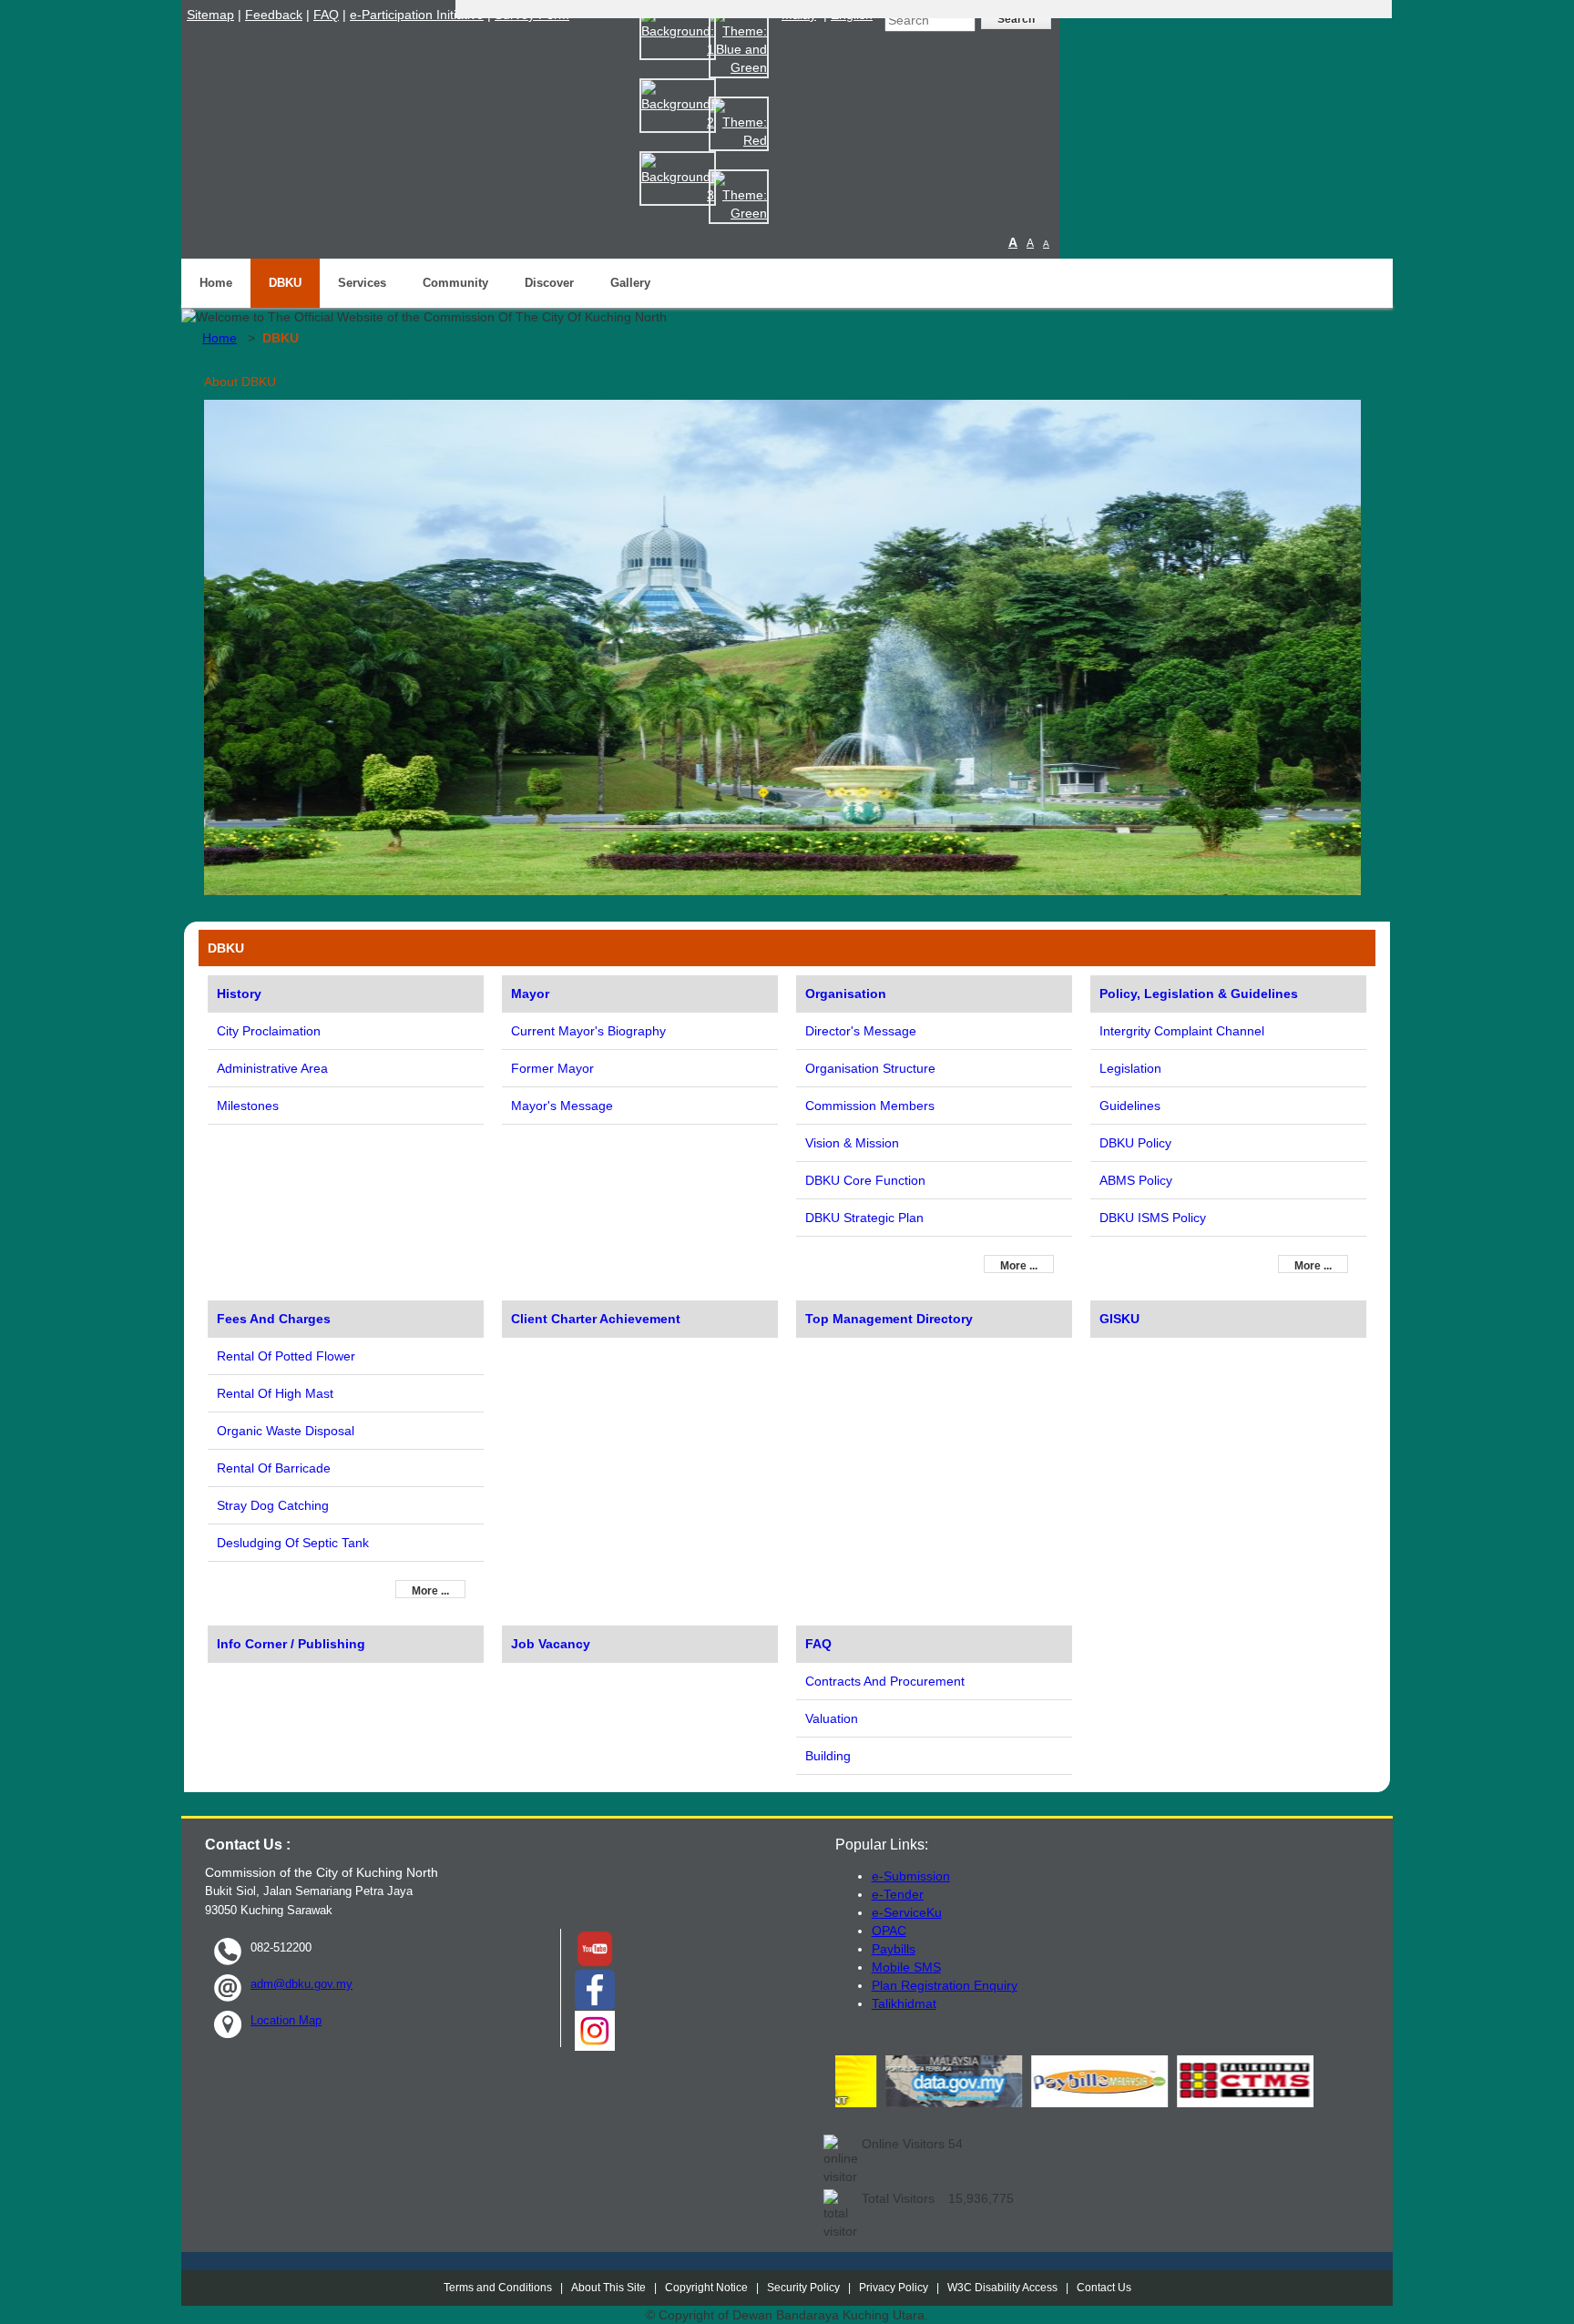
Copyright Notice (706, 2288)
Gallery (630, 283)
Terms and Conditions (498, 2288)
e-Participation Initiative (417, 15)
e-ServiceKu (907, 1912)
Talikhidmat (904, 2003)
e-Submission (911, 1876)
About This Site (608, 2288)
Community (455, 283)
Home (216, 283)
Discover (549, 283)
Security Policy (803, 2288)
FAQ (326, 15)
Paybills (894, 1949)
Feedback (274, 15)
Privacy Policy (894, 2288)
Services (362, 283)
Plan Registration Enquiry (945, 1985)
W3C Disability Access (1002, 2288)
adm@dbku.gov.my (302, 1984)
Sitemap (210, 15)
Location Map (286, 2020)
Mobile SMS (906, 1967)
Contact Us (1104, 2288)
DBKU (285, 283)
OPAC (889, 1931)
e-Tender (898, 1894)
